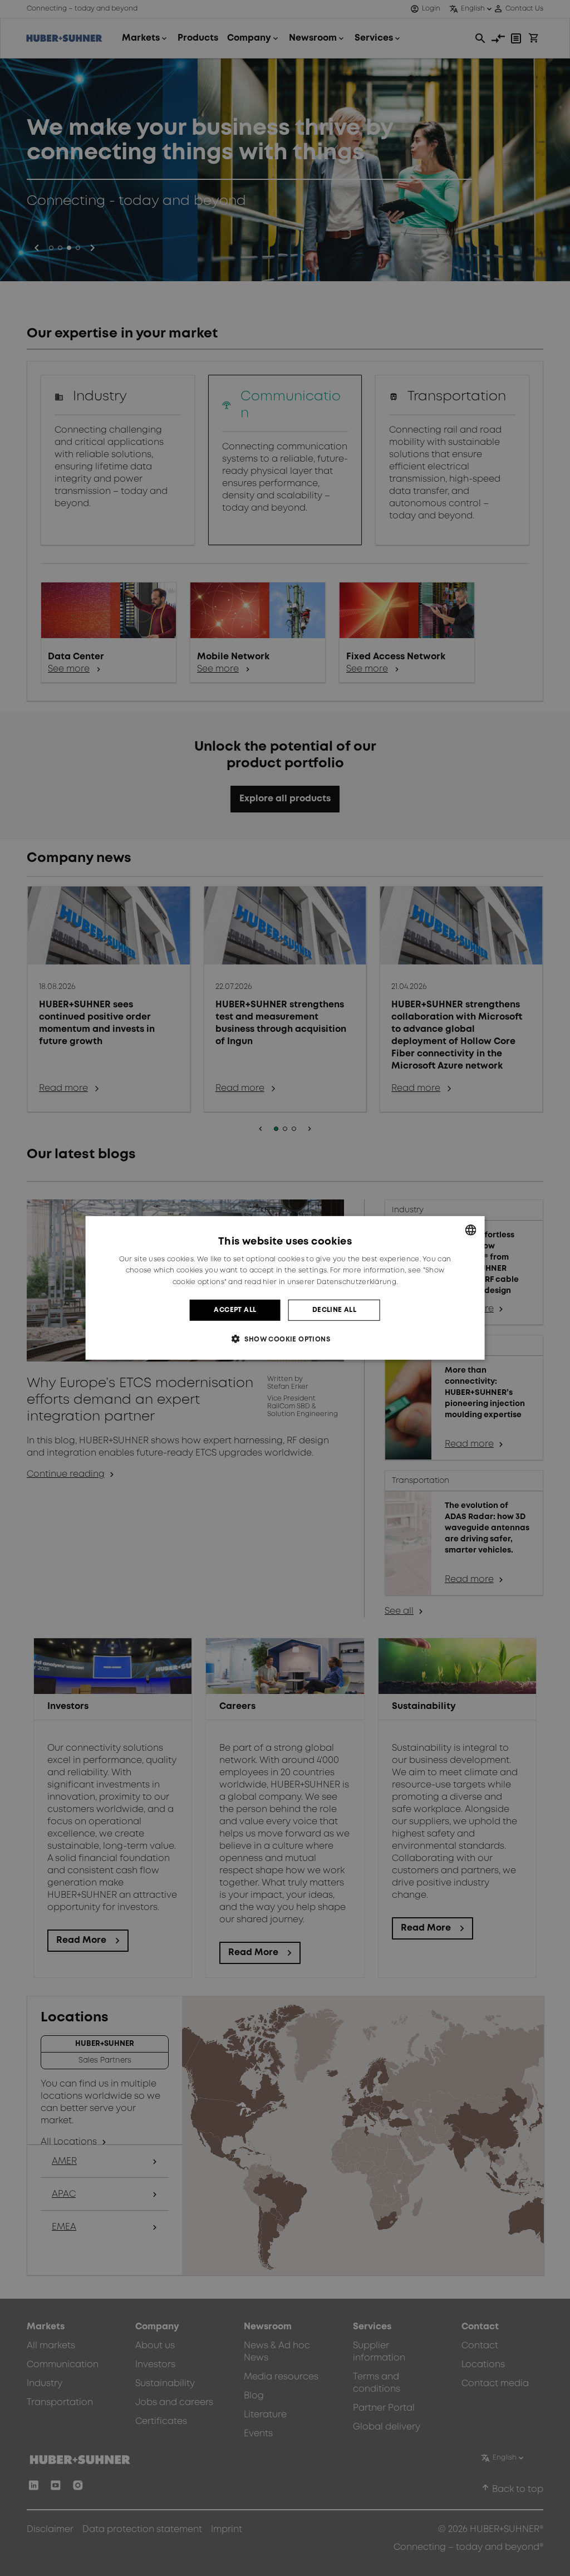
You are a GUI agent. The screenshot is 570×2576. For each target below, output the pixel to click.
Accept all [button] (235, 1310)
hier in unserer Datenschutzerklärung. (330, 1282)
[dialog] (285, 1288)
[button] (285, 1339)
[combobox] (470, 1230)
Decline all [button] (334, 1310)
